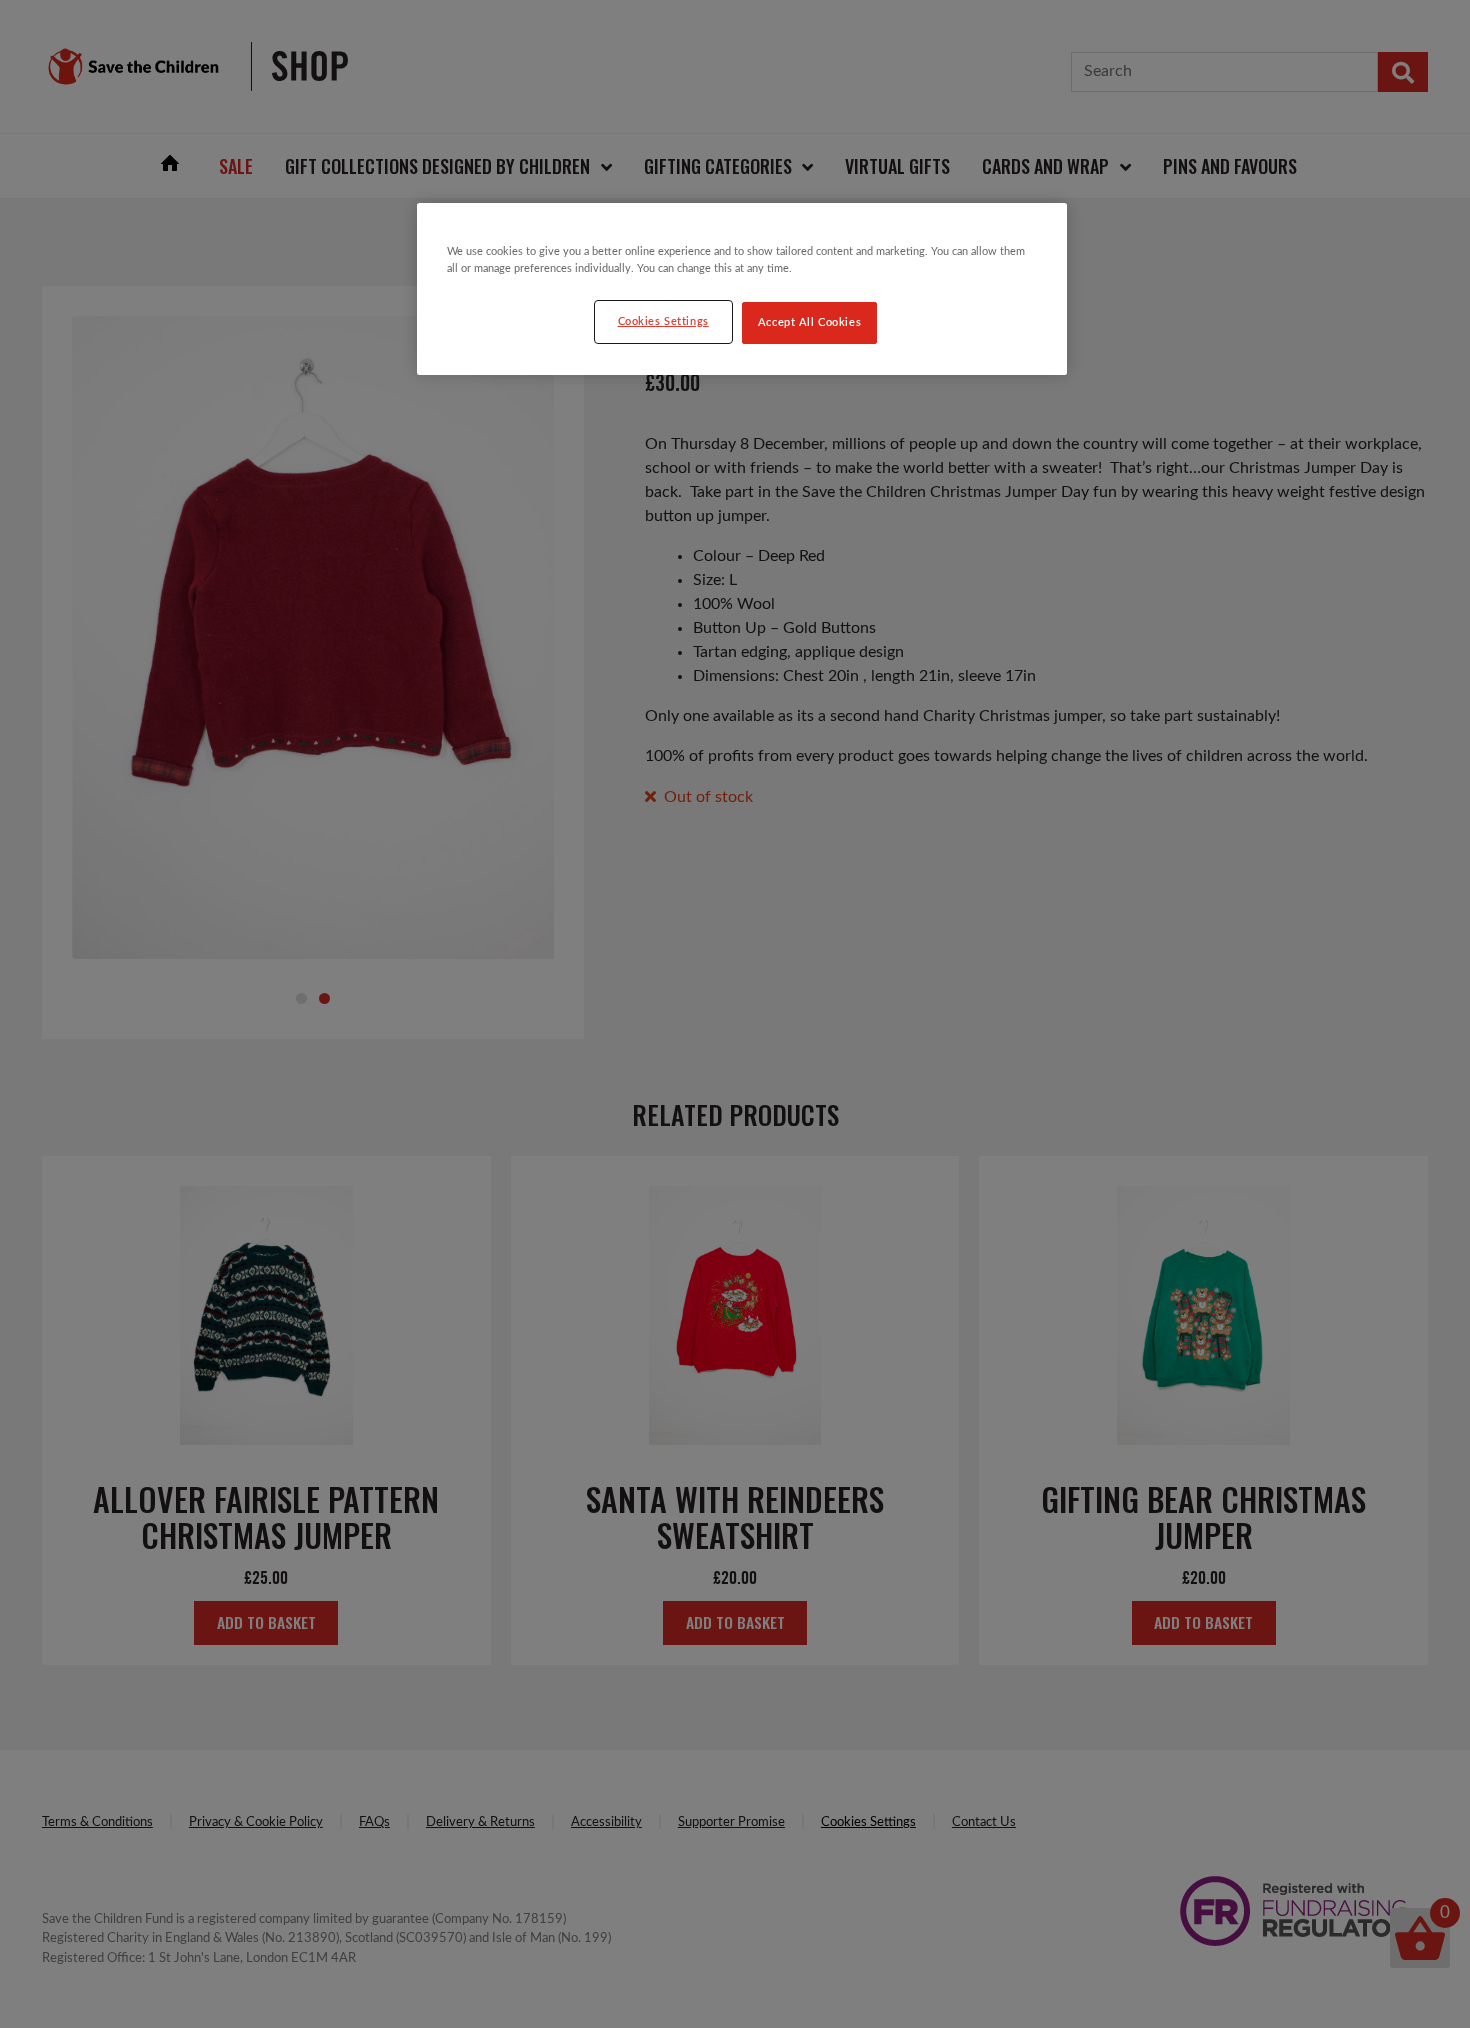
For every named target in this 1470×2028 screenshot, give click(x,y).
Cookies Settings (663, 321)
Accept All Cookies (809, 322)
